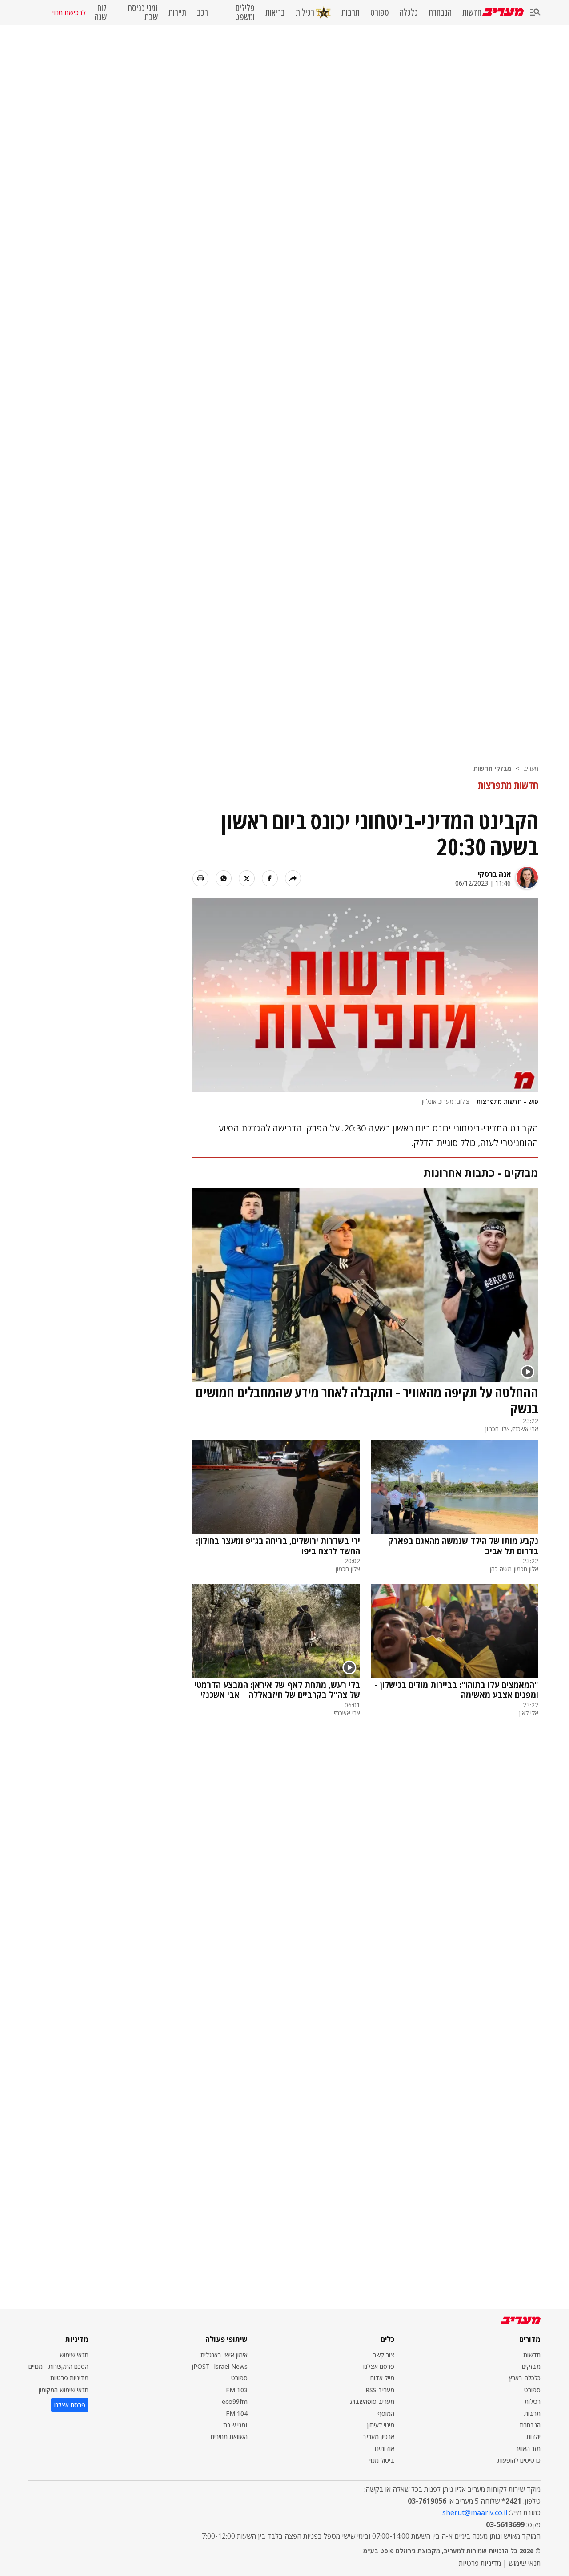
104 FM (237, 2413)
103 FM (237, 2390)
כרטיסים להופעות (519, 2460)
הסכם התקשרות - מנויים (58, 2366)
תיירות (177, 12)
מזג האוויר (528, 2449)
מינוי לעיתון (381, 2425)
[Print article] (200, 878)
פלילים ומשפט (245, 12)
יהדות (533, 2437)
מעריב (531, 768)
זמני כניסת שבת (143, 12)
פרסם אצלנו (379, 2366)
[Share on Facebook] (270, 878)
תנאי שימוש (74, 2355)
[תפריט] (535, 13)
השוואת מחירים (229, 2437)
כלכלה (409, 12)
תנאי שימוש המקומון (64, 2390)
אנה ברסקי (494, 874)
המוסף (386, 2413)
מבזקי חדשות (492, 768)
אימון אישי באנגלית (224, 2355)
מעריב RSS (380, 2390)
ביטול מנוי (382, 2460)
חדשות (472, 12)
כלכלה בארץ (525, 2378)
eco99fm (235, 2401)
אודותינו (385, 2449)
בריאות (275, 12)
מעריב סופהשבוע (372, 2401)
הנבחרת (440, 12)
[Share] (293, 878)
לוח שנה (100, 12)
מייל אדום (382, 2378)
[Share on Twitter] (247, 878)
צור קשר (384, 2355)
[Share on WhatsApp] (224, 878)
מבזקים (531, 2366)
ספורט (380, 12)
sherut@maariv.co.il (475, 2512)
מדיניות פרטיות (69, 2378)
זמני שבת (235, 2425)
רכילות (305, 12)
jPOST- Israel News (220, 2366)
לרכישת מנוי (69, 12)
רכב (202, 12)
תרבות (351, 12)
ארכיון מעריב (379, 2437)
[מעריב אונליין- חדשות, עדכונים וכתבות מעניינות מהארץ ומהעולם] (503, 12)
